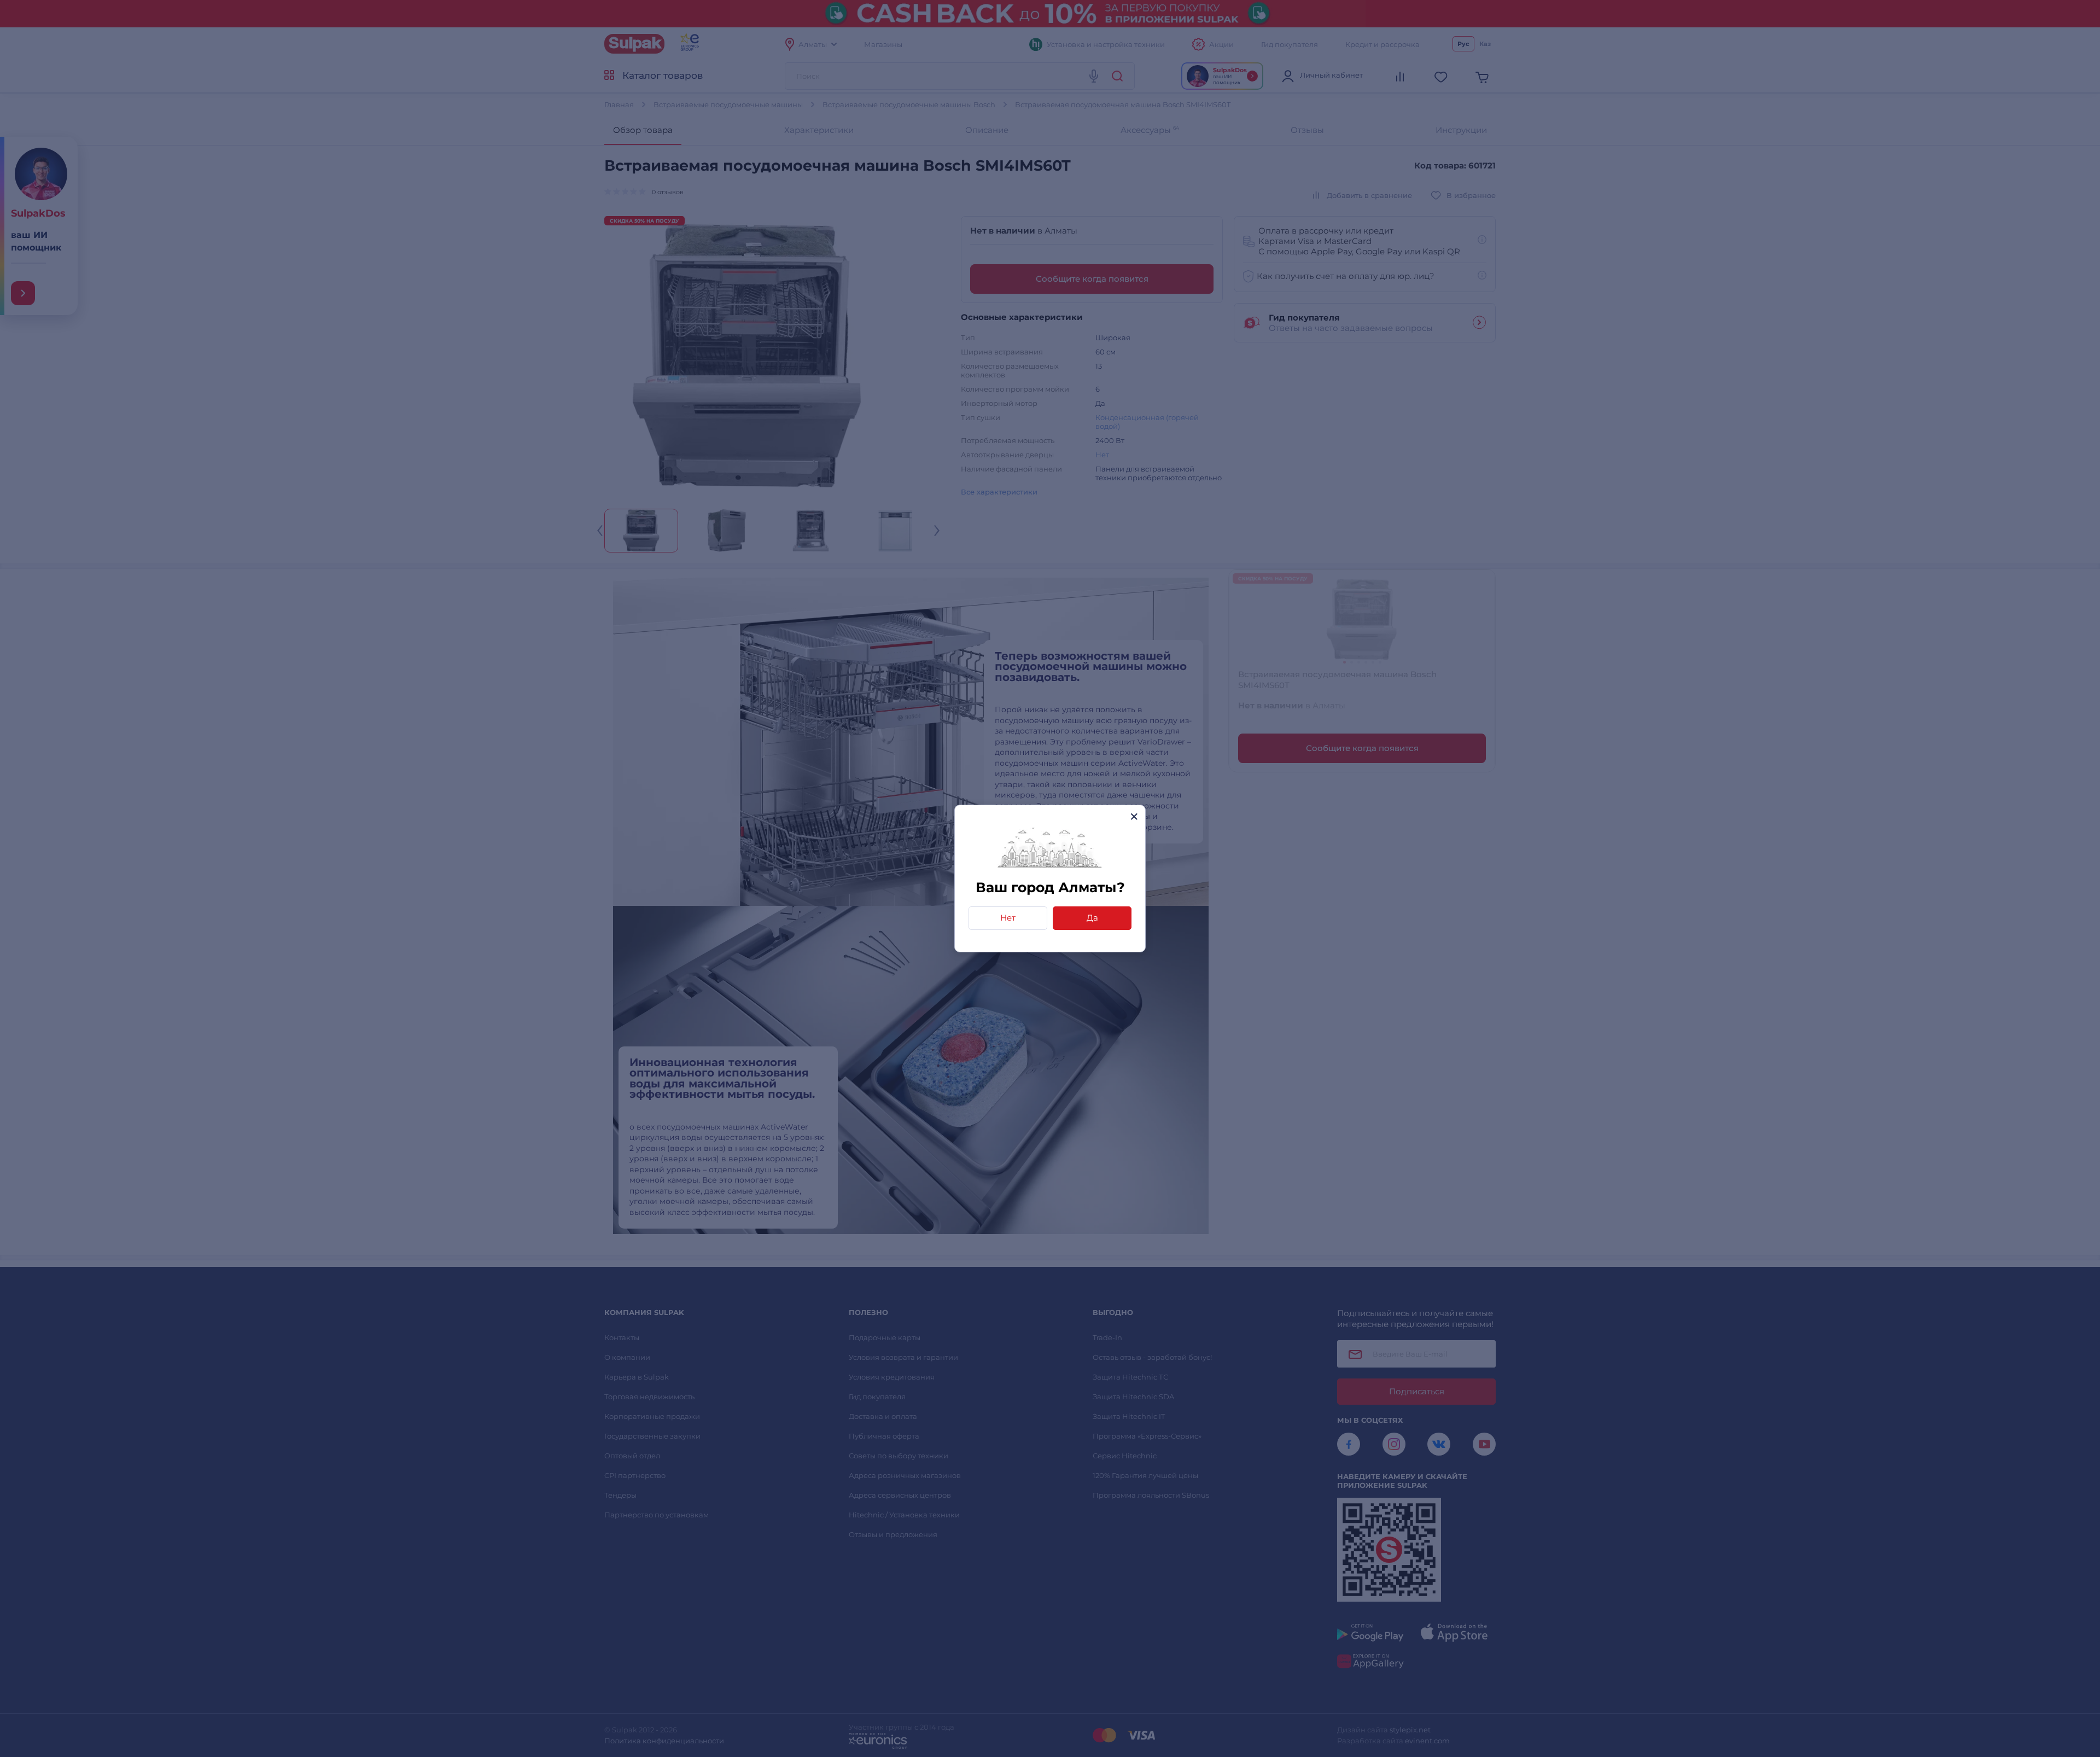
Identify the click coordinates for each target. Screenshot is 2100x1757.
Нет (1008, 918)
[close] (1134, 816)
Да (1092, 918)
